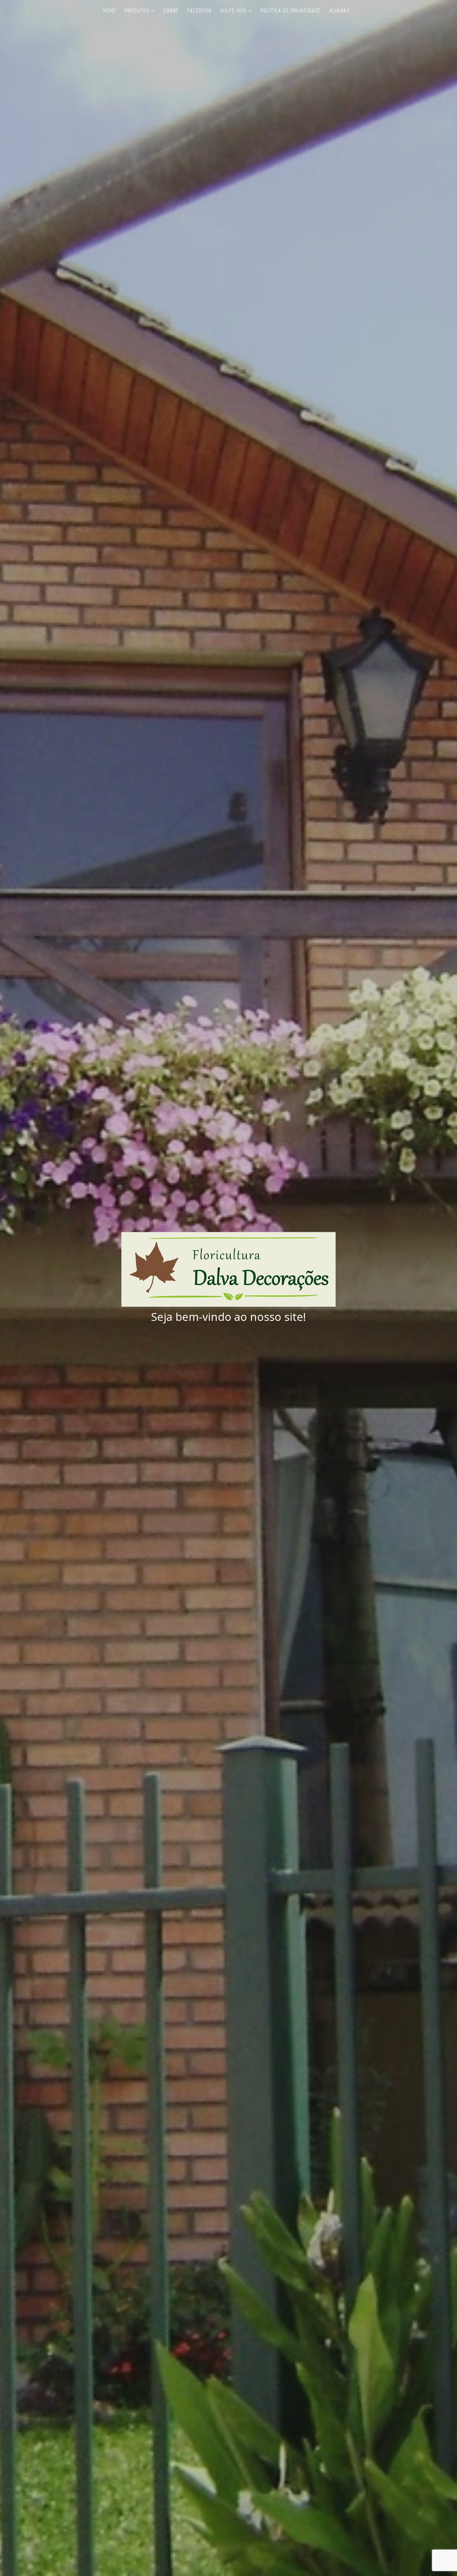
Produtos (137, 11)
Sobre (171, 11)
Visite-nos (233, 11)
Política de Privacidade (291, 11)
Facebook (199, 11)
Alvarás (340, 11)
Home (110, 11)
